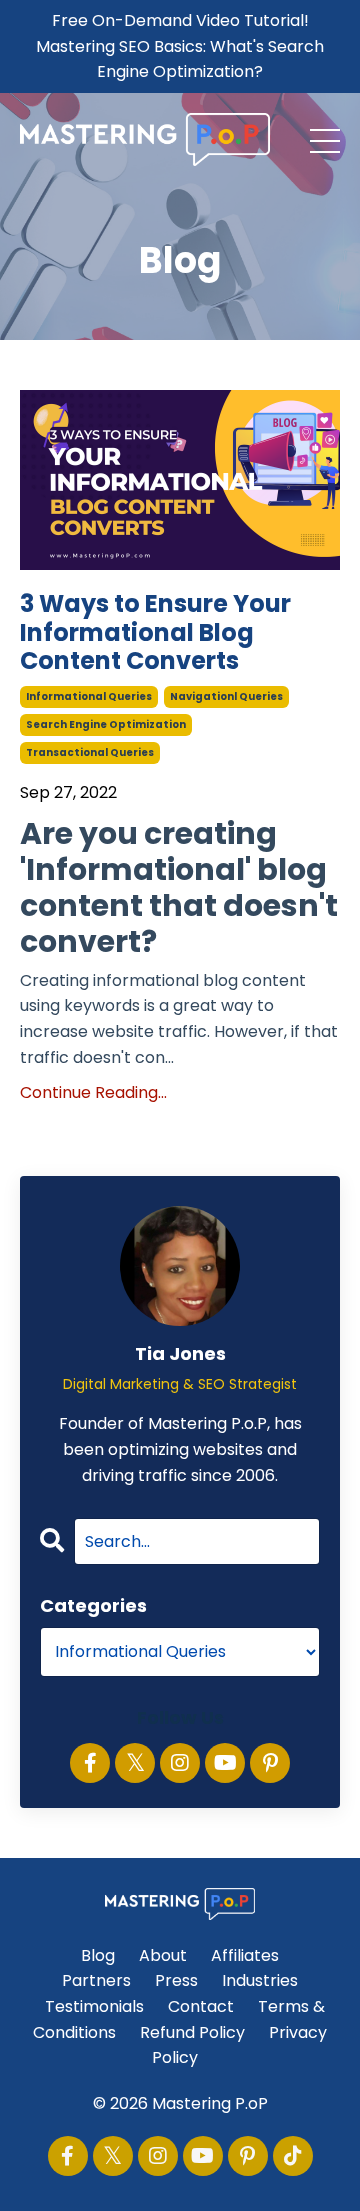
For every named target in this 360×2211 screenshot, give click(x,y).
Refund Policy (192, 2032)
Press (176, 1980)
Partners (96, 1980)
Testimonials (94, 2006)
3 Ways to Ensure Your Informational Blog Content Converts (155, 633)
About (163, 1955)
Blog (98, 1955)
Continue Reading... (93, 1092)
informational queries (89, 696)
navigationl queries (226, 696)
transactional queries (90, 752)
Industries (260, 1980)
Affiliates (245, 1955)
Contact (201, 2006)
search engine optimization (106, 724)
